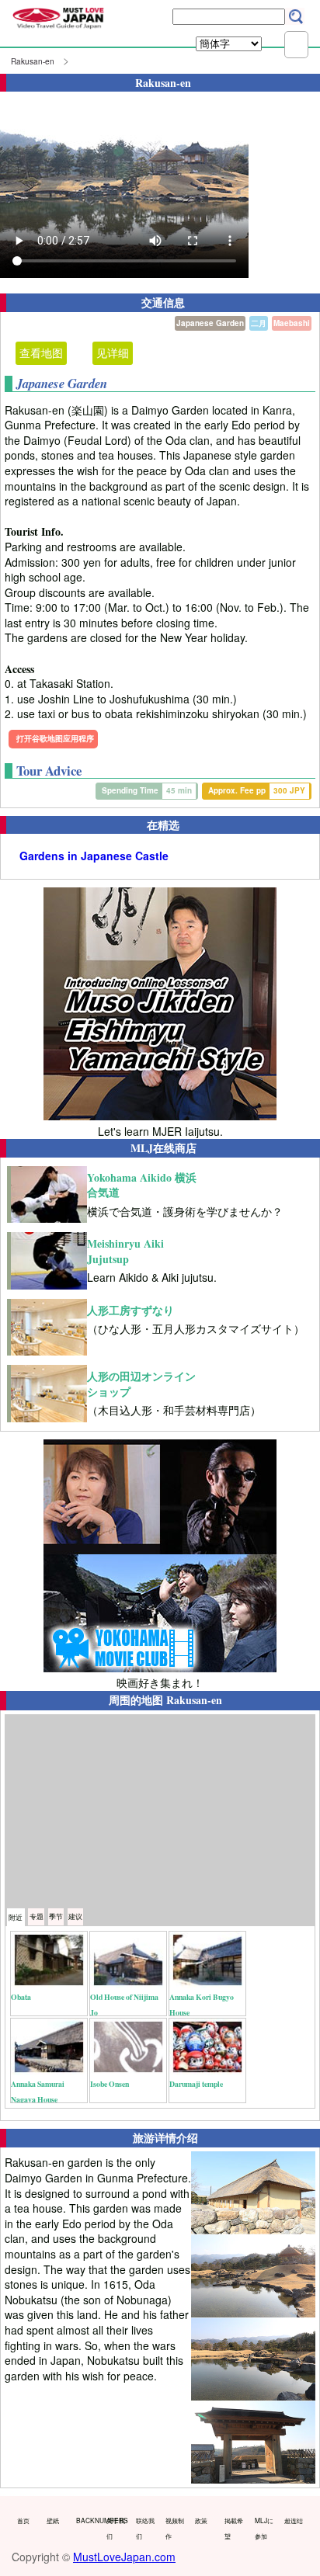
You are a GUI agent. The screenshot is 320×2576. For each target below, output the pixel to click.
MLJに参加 (264, 2528)
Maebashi (292, 323)
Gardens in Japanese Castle (94, 856)
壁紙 (53, 2520)
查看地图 (41, 352)
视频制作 (175, 2528)
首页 (23, 2520)
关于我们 (116, 2528)
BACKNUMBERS (87, 2520)
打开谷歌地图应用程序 (55, 738)
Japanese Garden (210, 323)
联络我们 (145, 2528)
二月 (259, 323)
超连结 (294, 2520)
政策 (201, 2520)
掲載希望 (234, 2528)
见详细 (113, 352)
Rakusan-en (33, 61)
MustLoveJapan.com (124, 2557)
